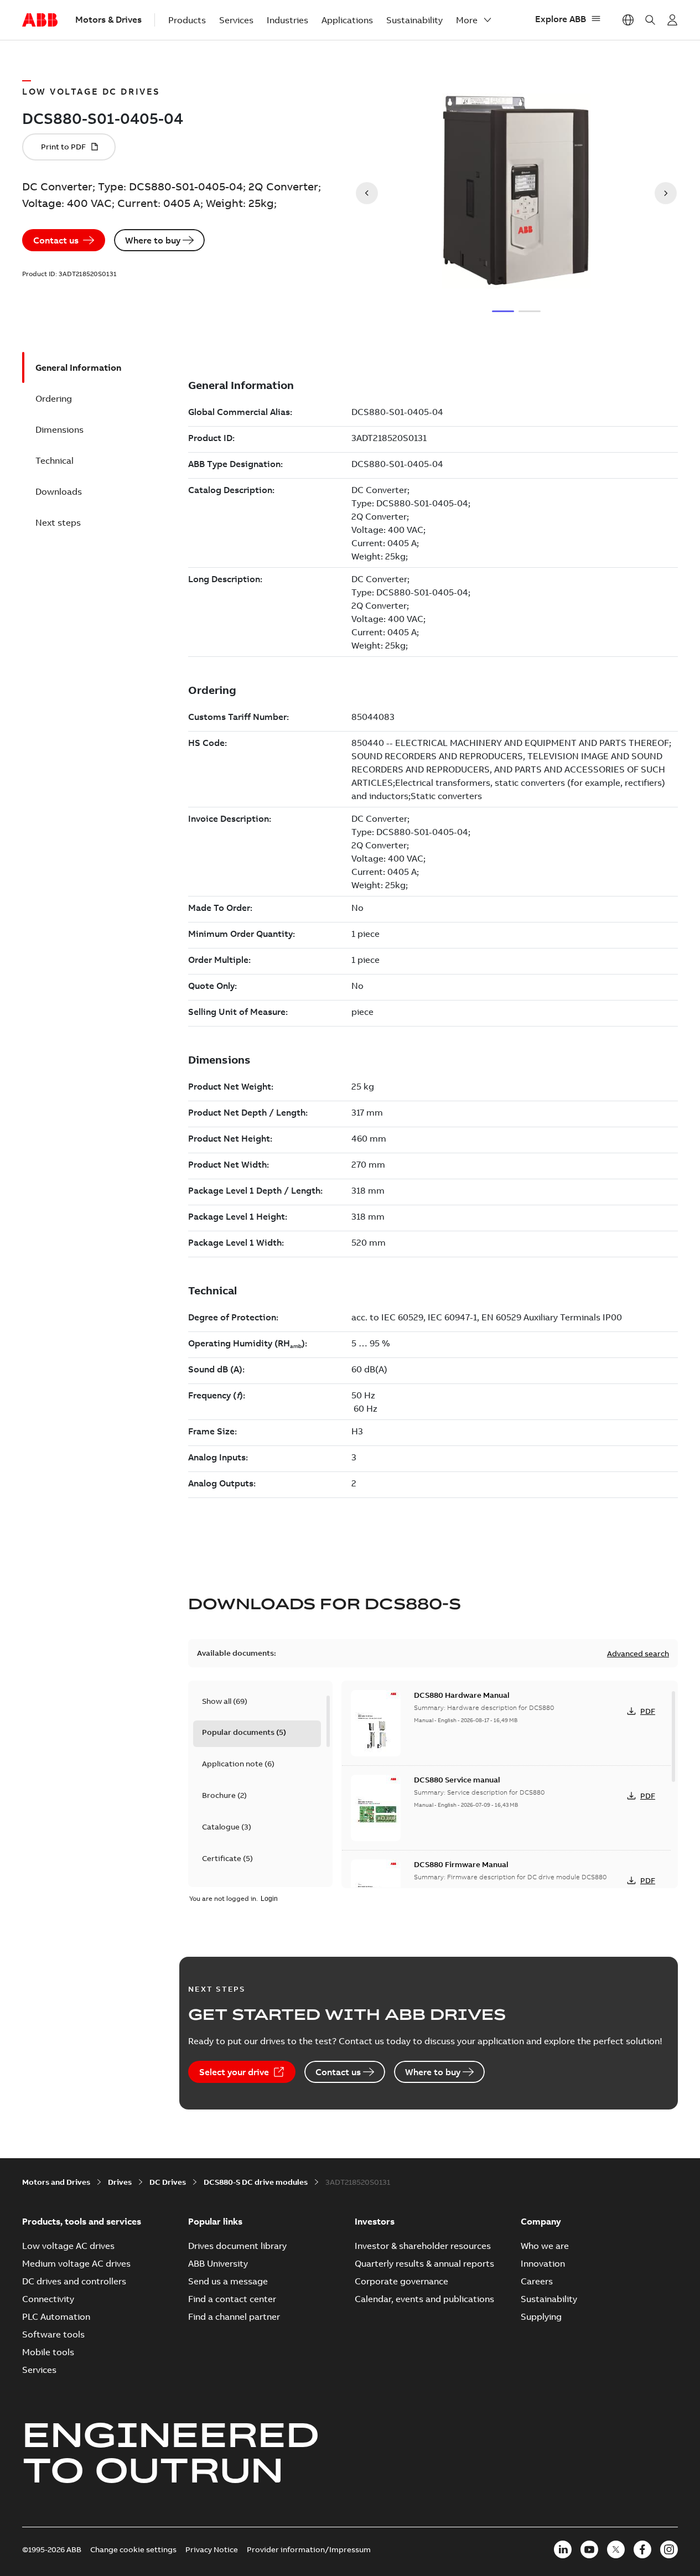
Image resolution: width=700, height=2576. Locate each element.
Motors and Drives (56, 2182)
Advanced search (638, 1654)
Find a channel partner (234, 2316)
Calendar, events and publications (424, 2299)
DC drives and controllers (74, 2281)
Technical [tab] (55, 460)
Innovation (543, 2263)
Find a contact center (232, 2299)
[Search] (650, 20)
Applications (347, 20)
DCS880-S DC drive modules (256, 2182)
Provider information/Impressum (309, 2549)
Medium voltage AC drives (76, 2263)
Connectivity (48, 2299)
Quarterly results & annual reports (424, 2263)
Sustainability (414, 20)
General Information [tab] (78, 367)
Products (187, 20)
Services (236, 20)
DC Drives (168, 2182)
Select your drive (234, 2072)
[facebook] (642, 2549)
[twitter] (616, 2549)
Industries (287, 20)
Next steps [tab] (58, 522)
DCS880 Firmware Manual (461, 1864)
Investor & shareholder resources (423, 2246)
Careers (537, 2281)
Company (541, 2221)
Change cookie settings (133, 2549)
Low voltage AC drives (68, 2246)
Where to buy (153, 240)
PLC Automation (56, 2316)
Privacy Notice (212, 2549)
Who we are (545, 2246)
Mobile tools (48, 2352)
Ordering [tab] (54, 398)
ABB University (218, 2263)
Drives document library (237, 2246)
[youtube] (589, 2549)
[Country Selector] (628, 20)
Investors (375, 2221)
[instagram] (669, 2549)
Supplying (541, 2316)
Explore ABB (561, 19)
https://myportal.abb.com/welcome (672, 20)
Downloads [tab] (59, 491)
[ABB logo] (40, 20)
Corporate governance (401, 2281)
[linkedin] (563, 2549)
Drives (120, 2182)
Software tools (53, 2334)
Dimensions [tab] (59, 429)
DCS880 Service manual (457, 1780)
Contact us (56, 240)
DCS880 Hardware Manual (462, 1695)
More (467, 20)
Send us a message (228, 2281)
